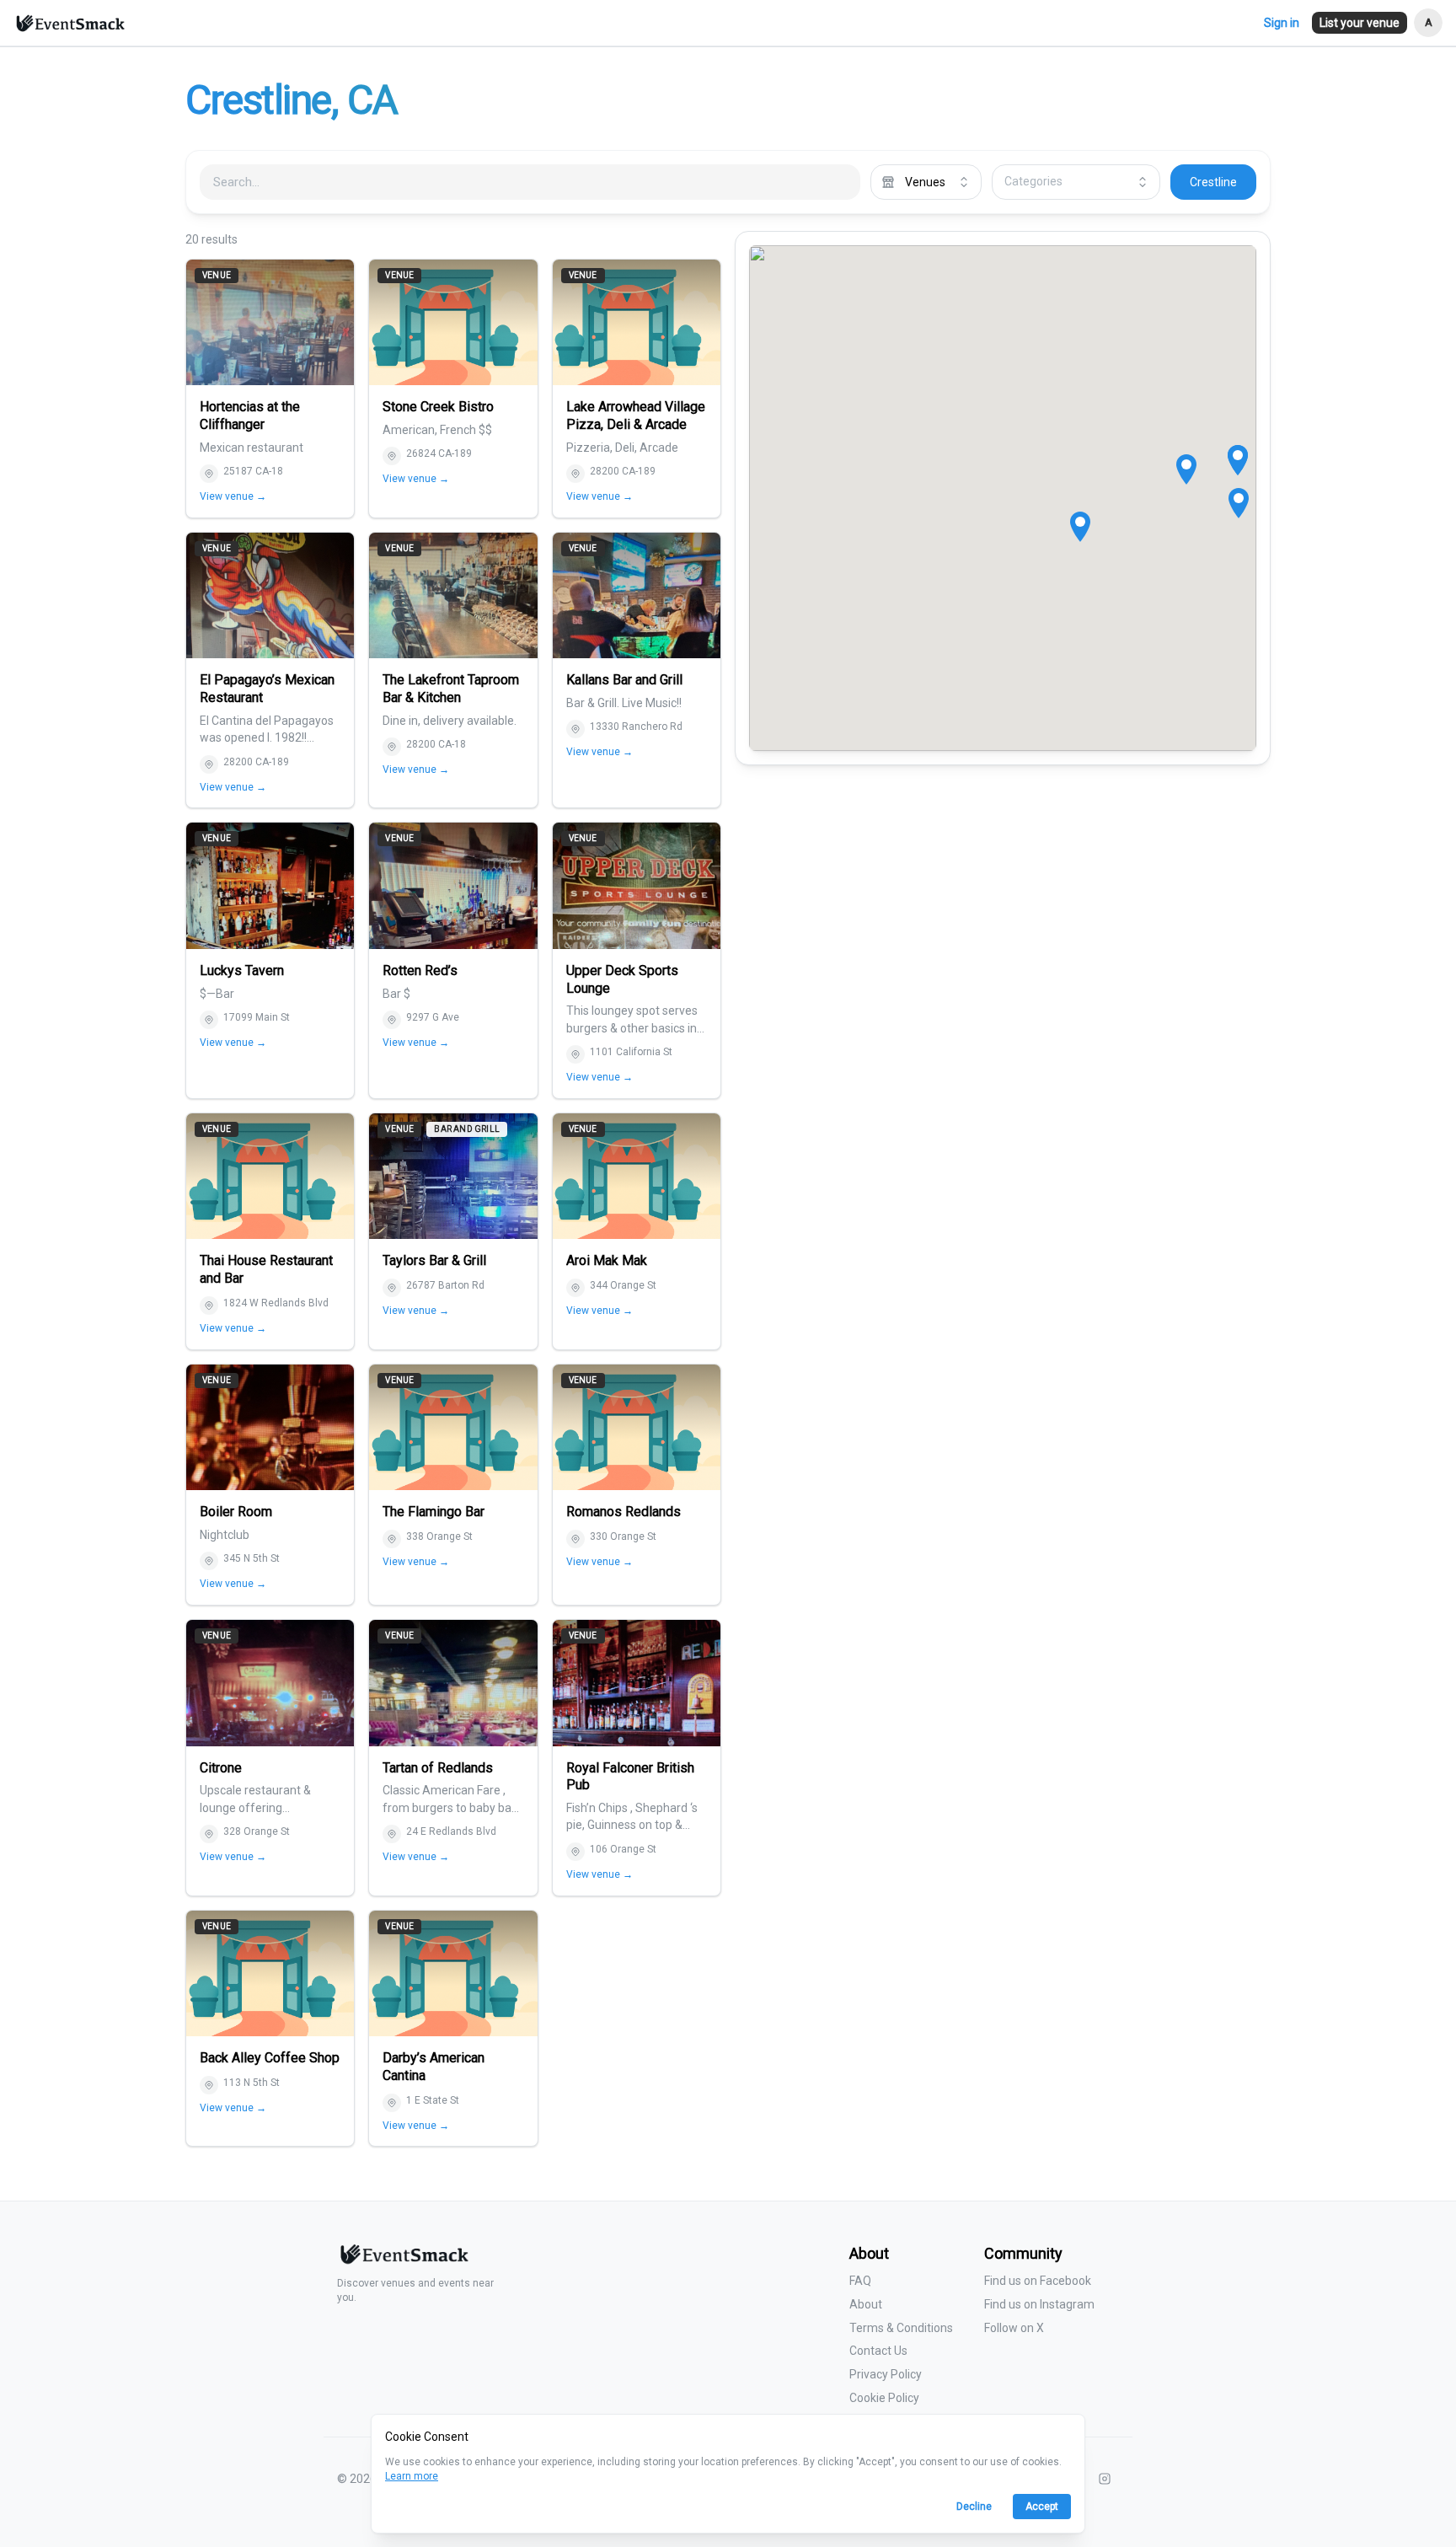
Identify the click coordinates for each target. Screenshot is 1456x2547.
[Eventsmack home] (403, 2261)
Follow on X (1014, 2328)
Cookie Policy (884, 2398)
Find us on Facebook (1038, 2281)
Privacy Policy (886, 2374)
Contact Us (878, 2351)
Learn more (412, 2476)
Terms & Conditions (901, 2328)
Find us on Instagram (1039, 2304)
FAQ (860, 2281)
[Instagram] (1105, 2479)
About (866, 2304)
